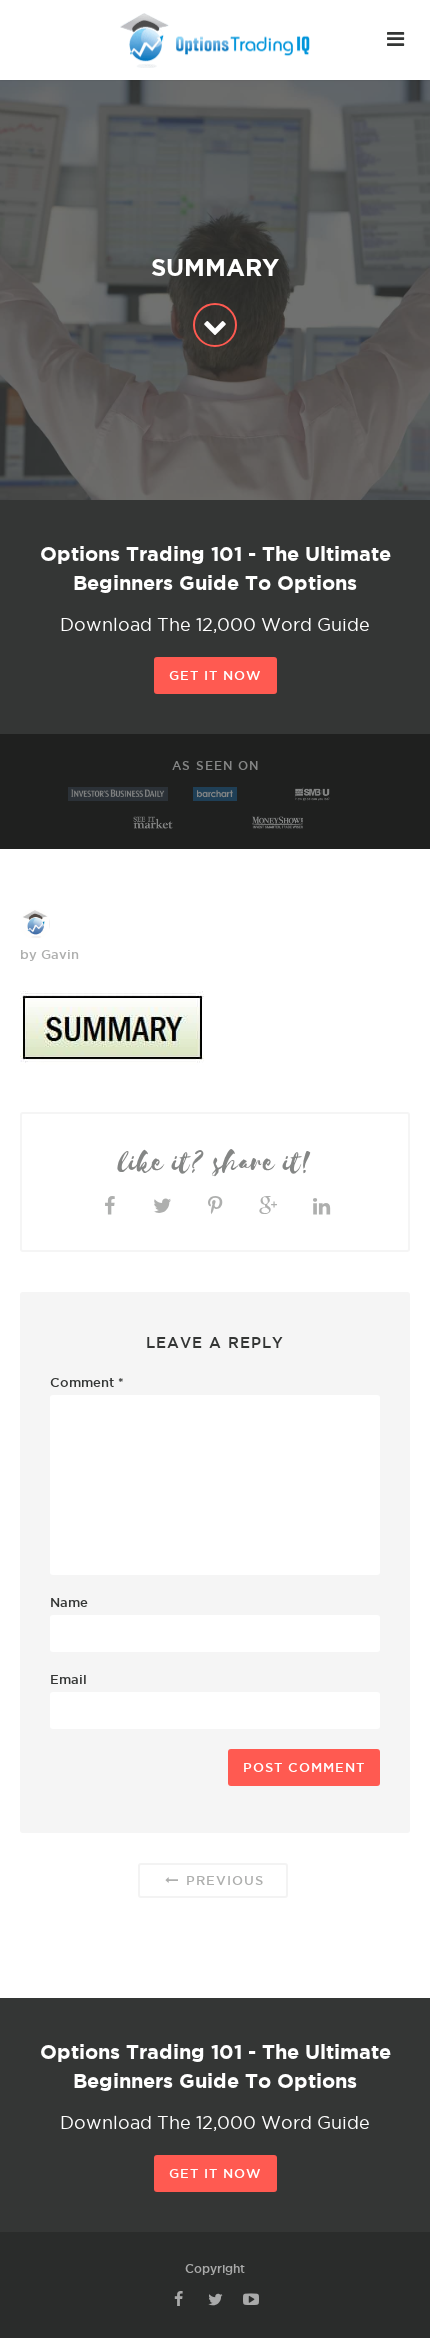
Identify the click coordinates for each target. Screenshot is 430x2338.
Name (69, 1602)
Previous (222, 1880)
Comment (87, 1382)
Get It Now (215, 675)
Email (68, 1679)
